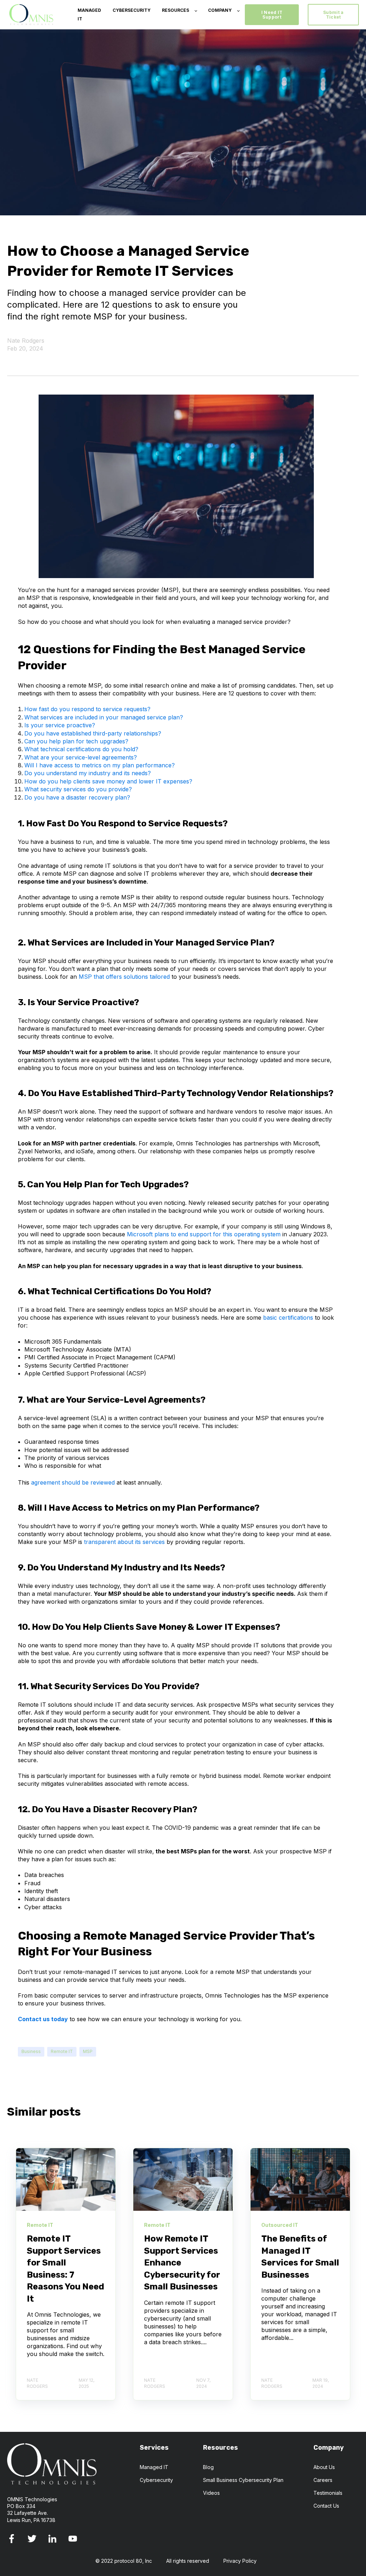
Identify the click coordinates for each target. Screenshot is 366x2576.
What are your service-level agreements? (81, 757)
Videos (211, 2493)
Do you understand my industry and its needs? (88, 773)
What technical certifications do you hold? (81, 749)
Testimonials (328, 2493)
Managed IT (154, 2467)
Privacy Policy (240, 2561)
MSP (88, 2051)
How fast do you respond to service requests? (87, 709)
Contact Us (326, 2506)
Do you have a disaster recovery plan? (77, 797)
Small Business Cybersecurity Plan (243, 2480)
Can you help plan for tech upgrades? (76, 741)
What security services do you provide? (78, 789)
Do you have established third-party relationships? (93, 733)
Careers (323, 2480)
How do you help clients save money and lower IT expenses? (108, 781)
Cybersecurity (156, 2480)
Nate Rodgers (26, 341)
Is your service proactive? (60, 725)
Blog (208, 2467)
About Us (324, 2467)
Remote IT (62, 2051)
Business (31, 2051)
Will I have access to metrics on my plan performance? (100, 765)
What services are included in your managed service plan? (104, 717)
